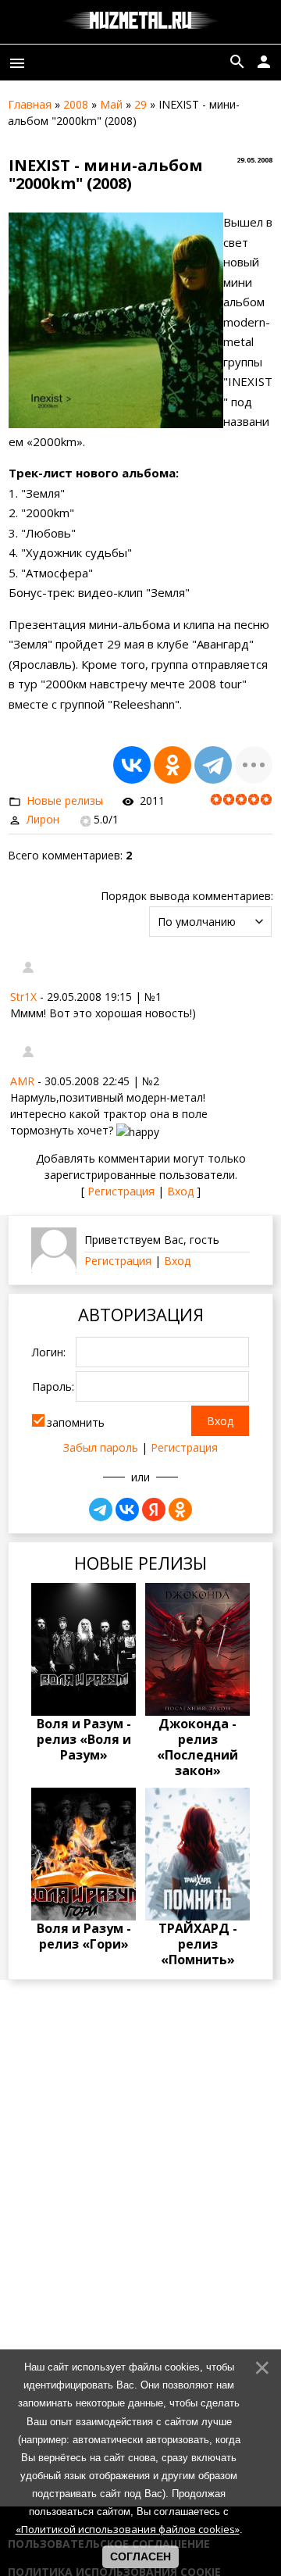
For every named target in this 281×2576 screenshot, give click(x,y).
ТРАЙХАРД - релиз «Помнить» (198, 1944)
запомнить (76, 1422)
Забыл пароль (101, 1447)
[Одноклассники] (173, 765)
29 (140, 104)
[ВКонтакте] (132, 765)
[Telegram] (213, 765)
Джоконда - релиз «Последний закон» (197, 1747)
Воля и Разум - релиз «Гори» (84, 1936)
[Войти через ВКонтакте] (127, 1510)
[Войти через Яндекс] (154, 1510)
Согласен (140, 2556)
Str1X (23, 997)
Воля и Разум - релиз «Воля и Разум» (84, 1739)
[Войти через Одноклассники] (180, 1510)
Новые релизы (65, 800)
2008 (76, 104)
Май (111, 104)
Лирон (43, 819)
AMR (22, 1081)
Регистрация (121, 1191)
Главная (30, 104)
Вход (180, 1191)
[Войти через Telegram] (101, 1510)
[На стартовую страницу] (141, 22)
